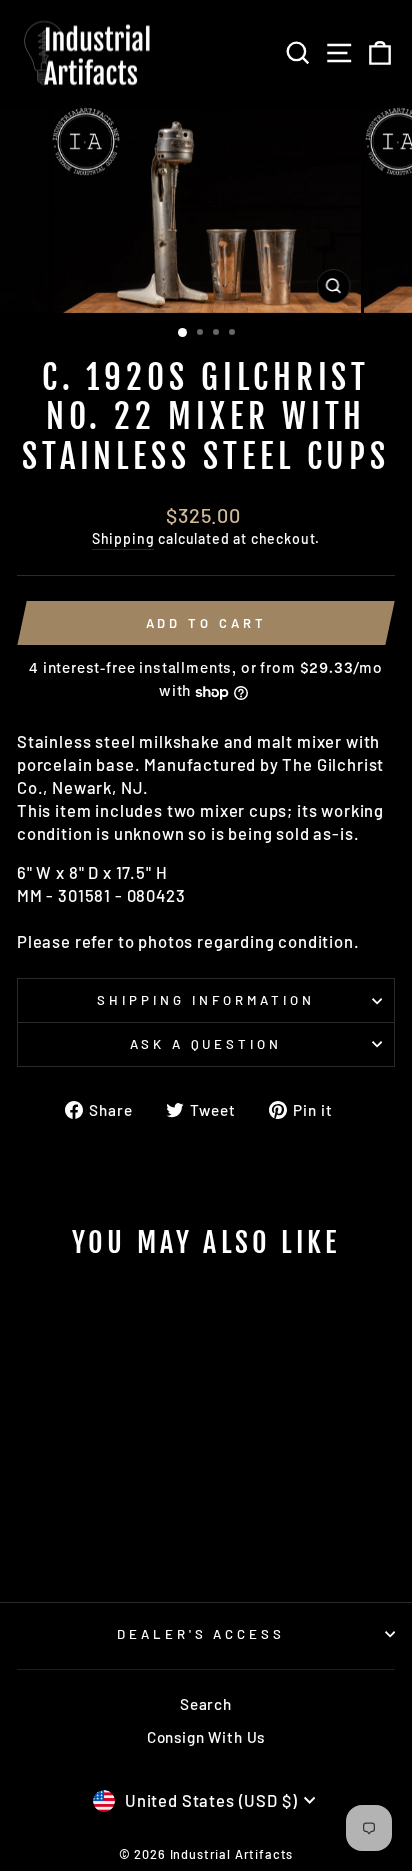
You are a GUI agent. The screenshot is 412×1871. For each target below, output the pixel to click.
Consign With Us (206, 1737)
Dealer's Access (201, 1634)
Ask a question (206, 1044)
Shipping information (206, 1000)
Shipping (123, 538)
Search (206, 1704)
